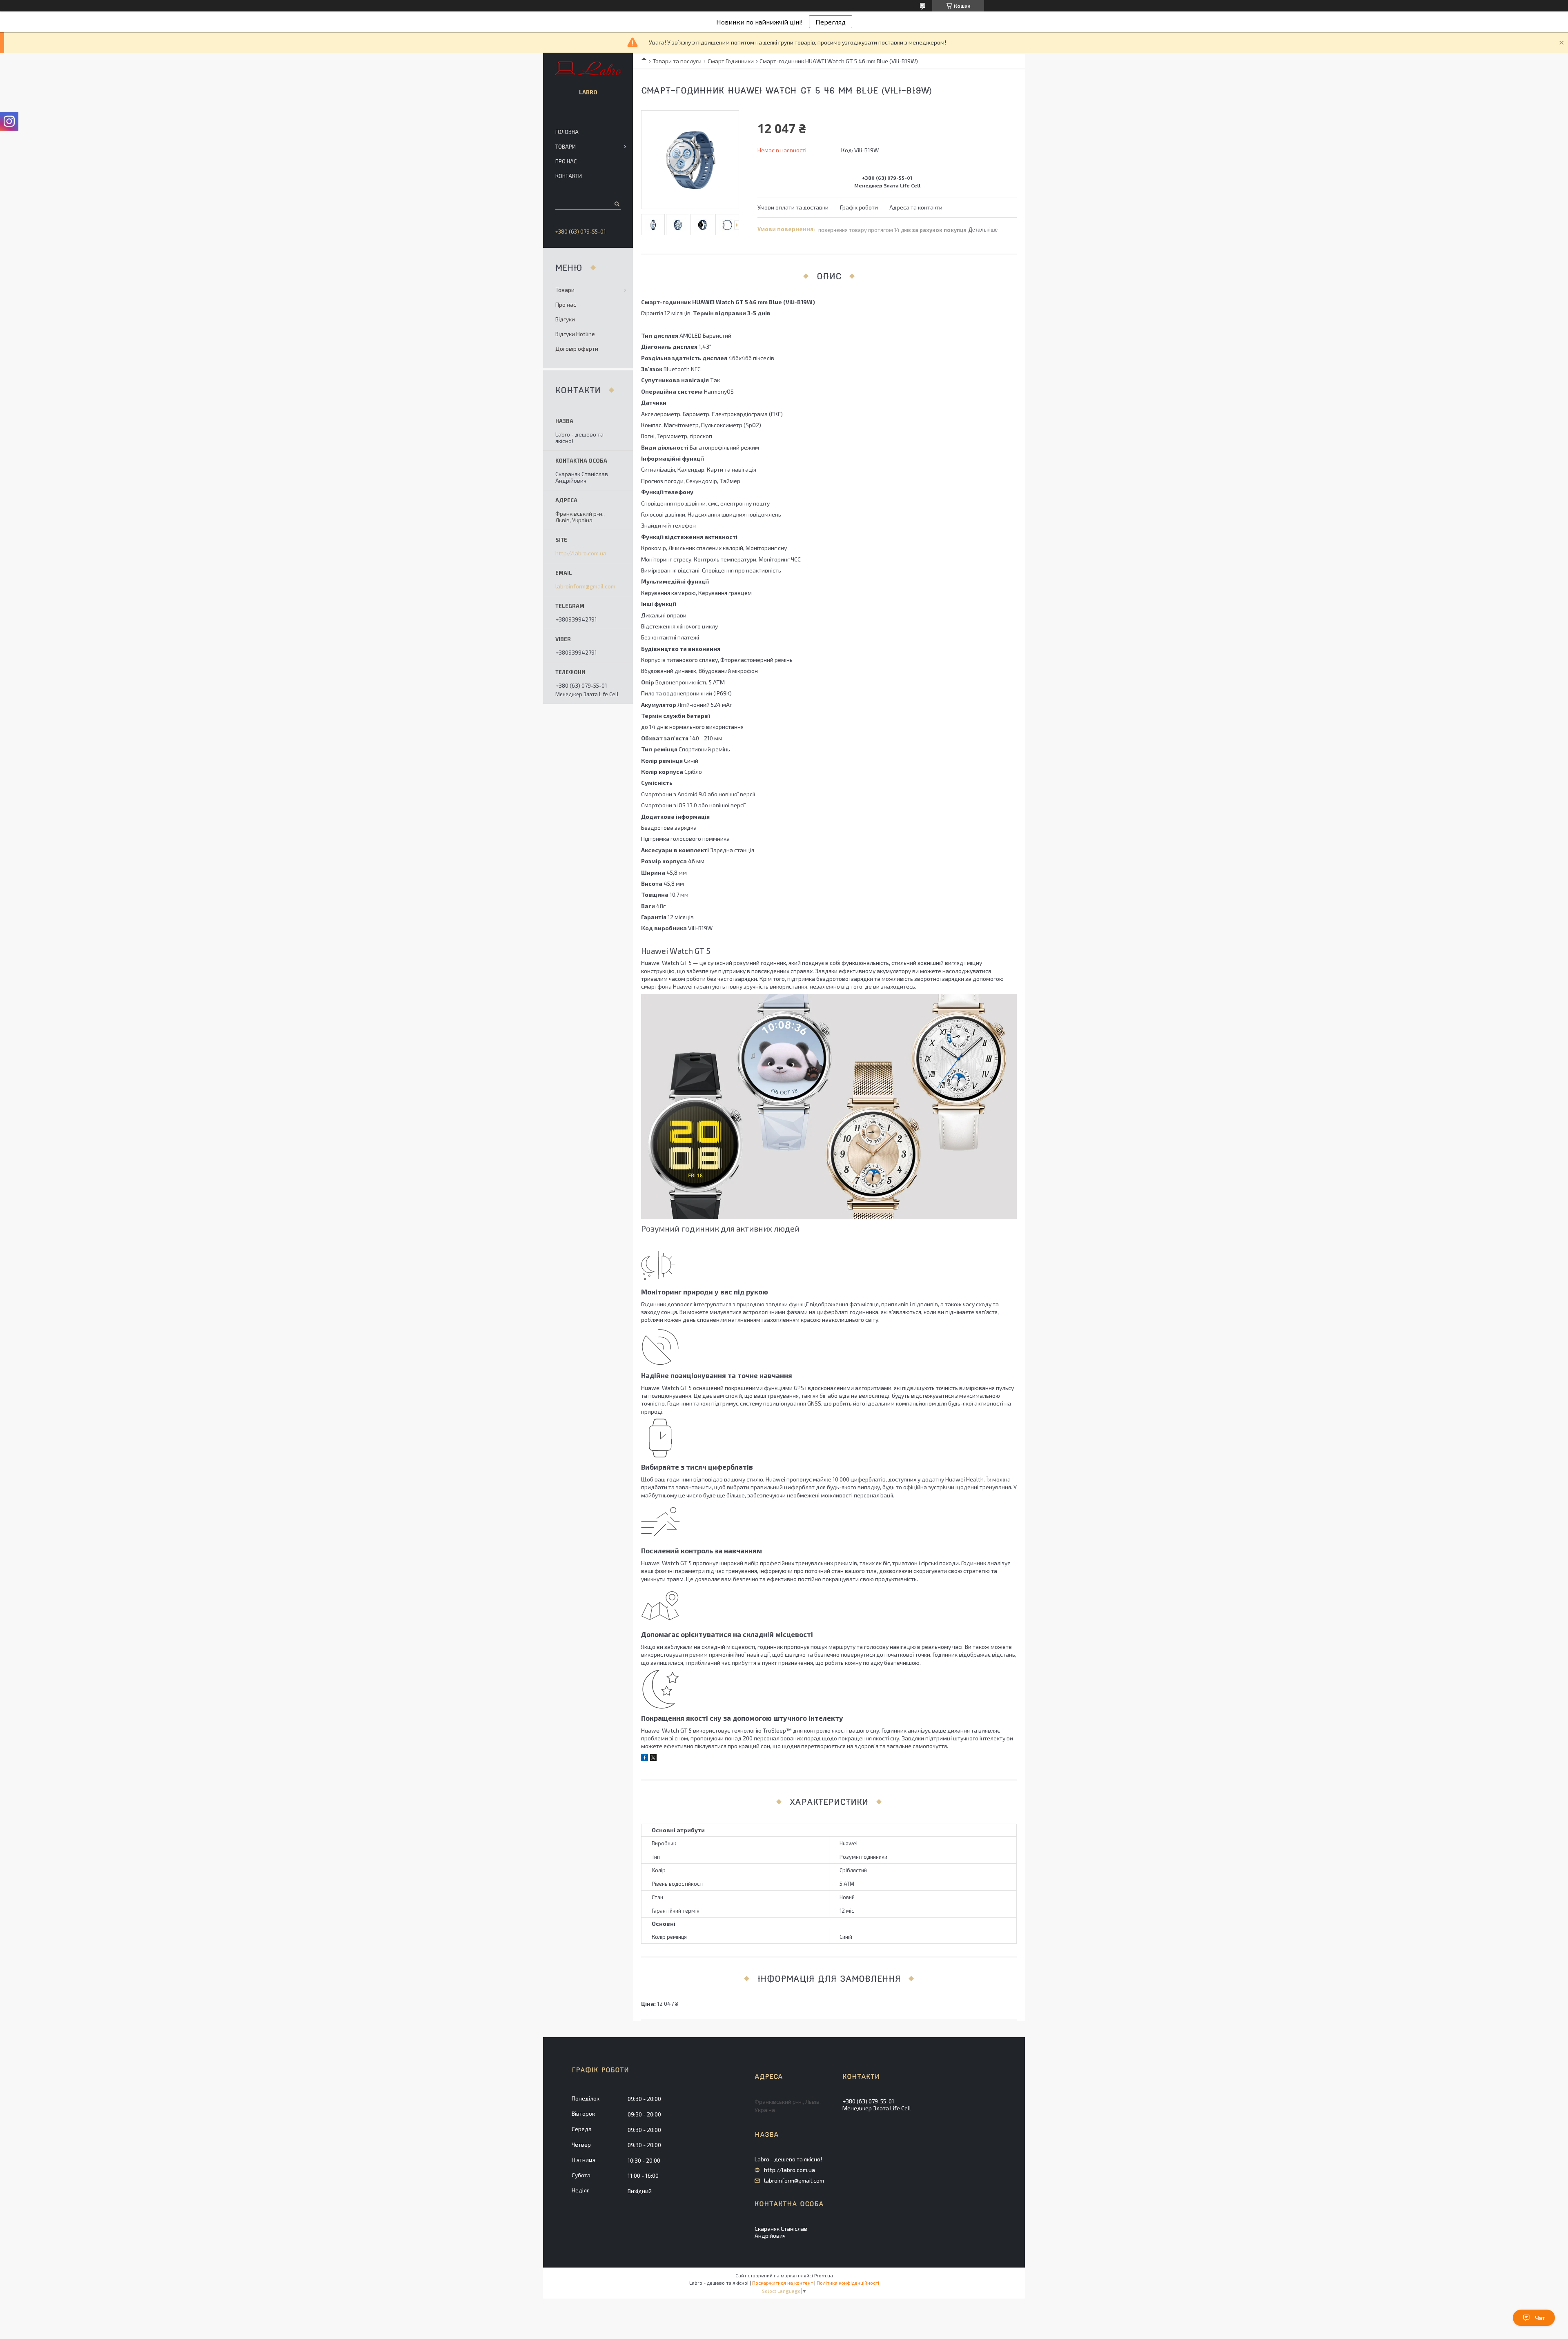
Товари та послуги (677, 61)
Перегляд (831, 22)
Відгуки (565, 319)
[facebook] (645, 1759)
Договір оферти (577, 349)
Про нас (566, 161)
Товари (566, 147)
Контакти (569, 176)
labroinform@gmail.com (585, 586)
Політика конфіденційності (848, 2283)
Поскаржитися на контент (783, 2283)
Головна (567, 132)
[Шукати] (616, 204)
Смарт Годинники (731, 61)
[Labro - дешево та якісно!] (588, 69)
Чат (1540, 2318)
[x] (653, 1759)
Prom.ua (824, 2275)
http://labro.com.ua (581, 553)
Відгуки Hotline (575, 334)
